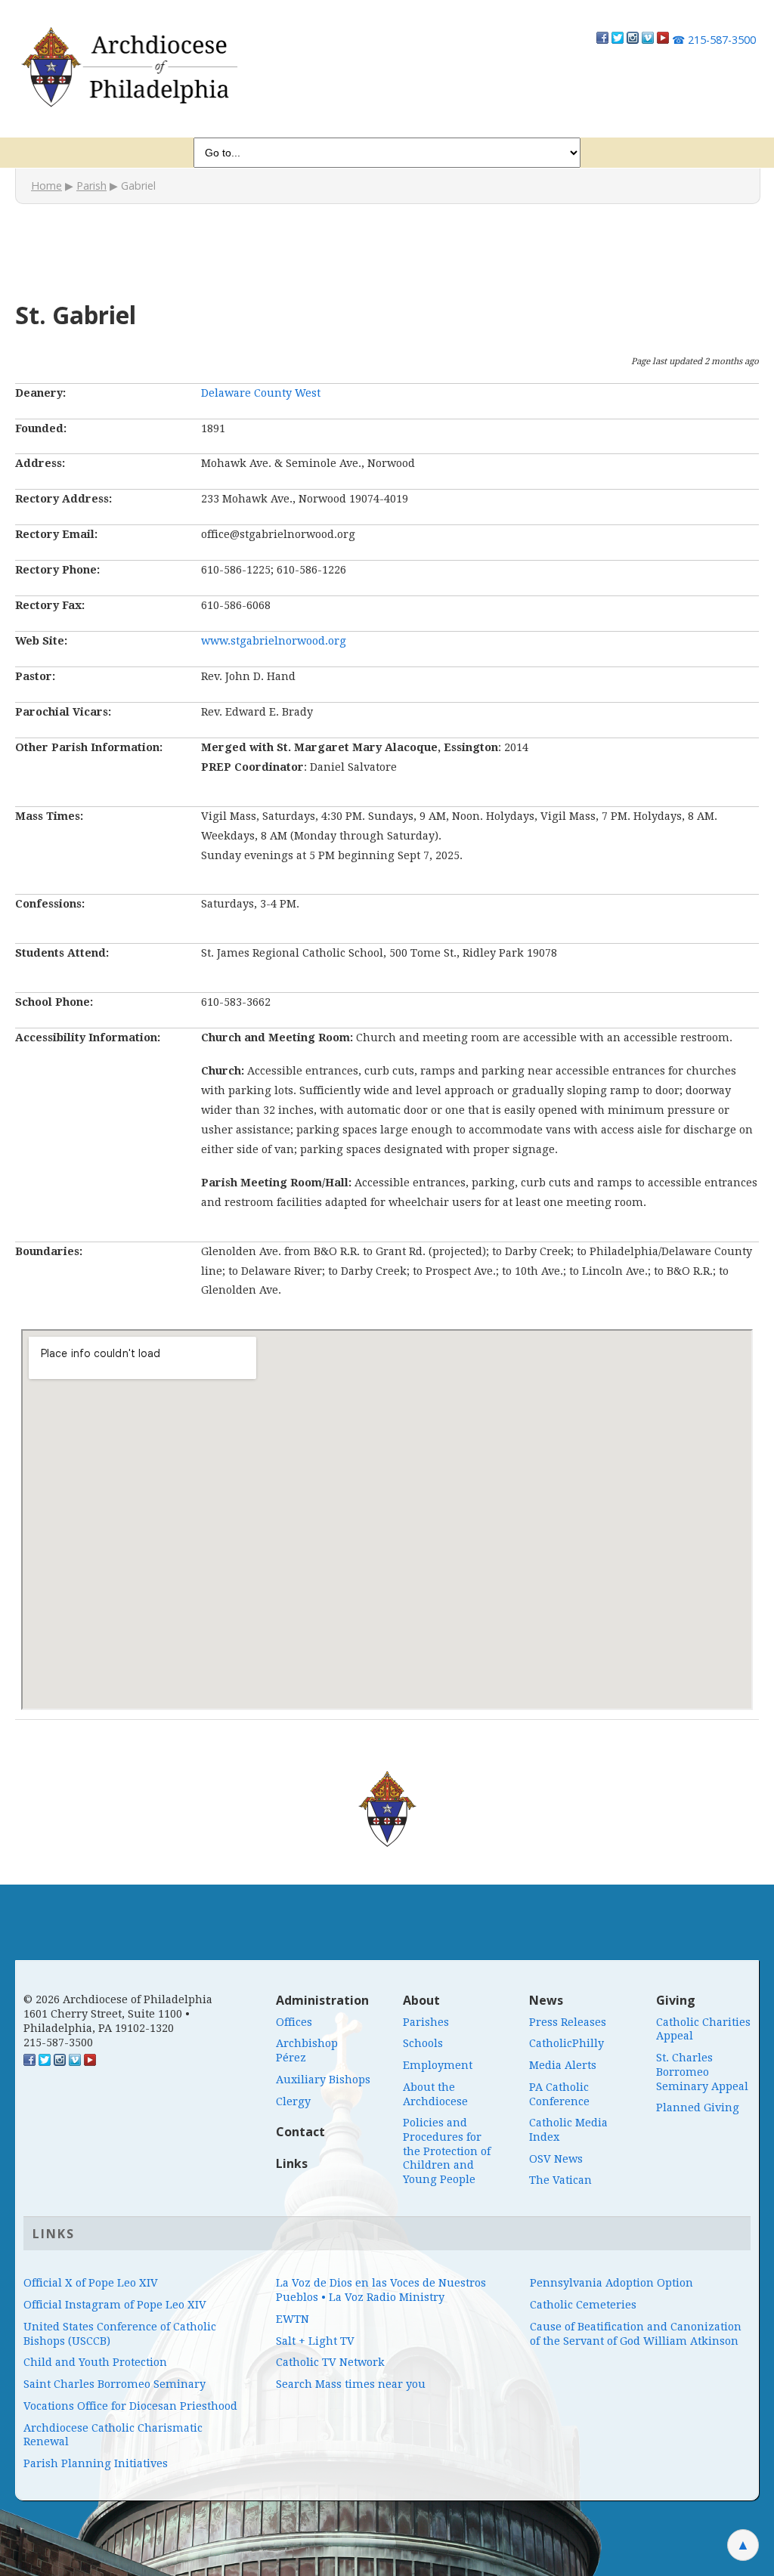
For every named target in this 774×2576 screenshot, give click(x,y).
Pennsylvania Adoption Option (611, 2283)
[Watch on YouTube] (663, 40)
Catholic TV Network (330, 2362)
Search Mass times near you (351, 2384)
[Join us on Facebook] (602, 40)
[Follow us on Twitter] (618, 40)
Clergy (293, 2101)
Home (46, 186)
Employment (438, 2065)
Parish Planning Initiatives (96, 2463)
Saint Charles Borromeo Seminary (115, 2384)
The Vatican (560, 2180)
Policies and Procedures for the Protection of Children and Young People (447, 2151)
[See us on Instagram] (60, 2062)
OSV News (556, 2159)
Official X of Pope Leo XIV (91, 2283)
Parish (91, 186)
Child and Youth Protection (95, 2362)
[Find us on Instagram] (633, 40)
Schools (423, 2043)
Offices (294, 2022)
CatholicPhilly (567, 2043)
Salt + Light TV (315, 2341)
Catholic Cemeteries (583, 2305)
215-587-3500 (714, 40)
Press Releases (568, 2022)
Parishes (426, 2022)
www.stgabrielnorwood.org (274, 641)
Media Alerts (563, 2065)
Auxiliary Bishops (323, 2080)
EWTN (293, 2319)
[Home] (128, 67)
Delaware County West (261, 393)
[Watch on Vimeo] (648, 40)
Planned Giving (698, 2107)
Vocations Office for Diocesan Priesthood (130, 2406)
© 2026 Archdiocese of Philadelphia (118, 1999)
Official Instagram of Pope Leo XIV (115, 2305)
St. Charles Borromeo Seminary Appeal (702, 2072)
